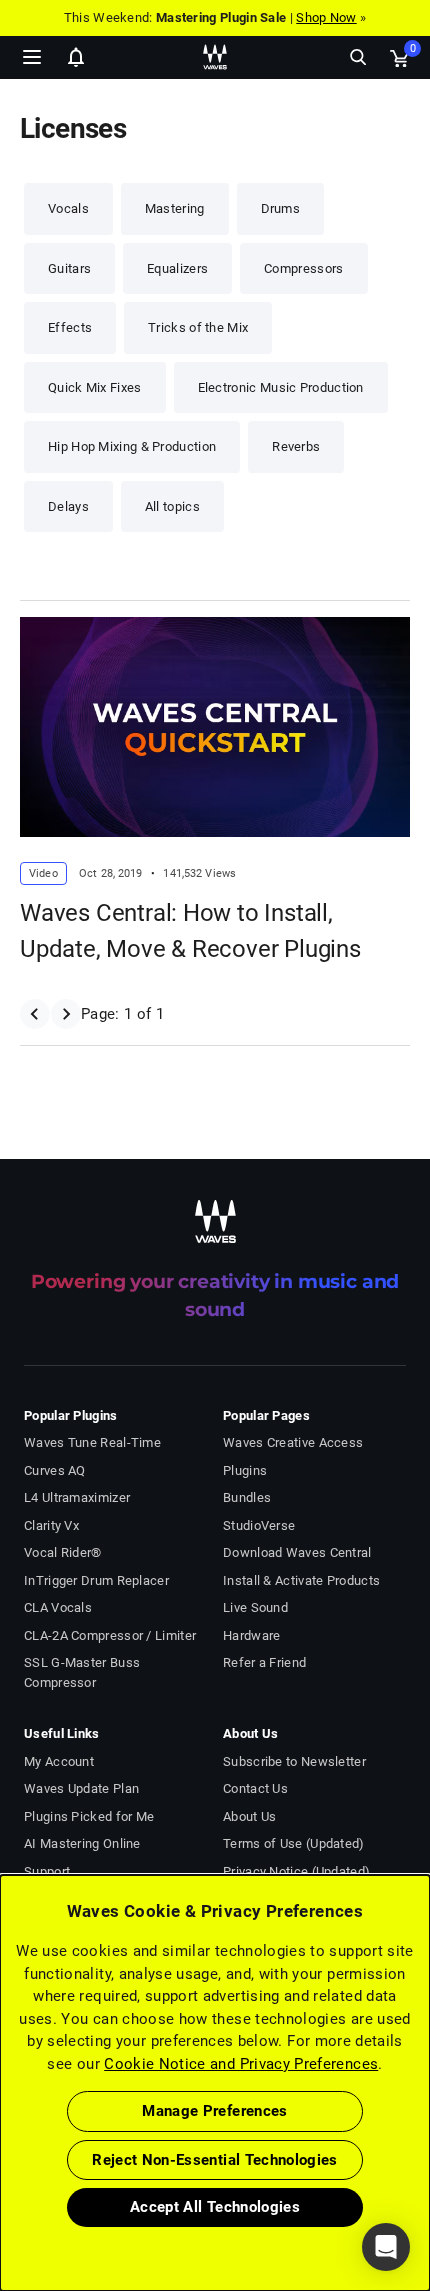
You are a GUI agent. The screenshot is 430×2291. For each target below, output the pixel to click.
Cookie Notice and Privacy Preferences (241, 2064)
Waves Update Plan (81, 1788)
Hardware (251, 1635)
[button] (1, 2190)
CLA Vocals (58, 1607)
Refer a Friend (264, 1662)
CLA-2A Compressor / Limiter (110, 1635)
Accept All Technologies (215, 2207)
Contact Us (255, 1788)
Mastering (175, 208)
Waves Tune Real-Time (92, 1442)
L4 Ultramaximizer (77, 1497)
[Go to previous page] (35, 1014)
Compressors (303, 268)
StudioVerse (259, 1525)
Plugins (245, 1470)
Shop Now (326, 17)
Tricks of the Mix (198, 327)
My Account (59, 1761)
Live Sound (255, 1607)
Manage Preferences (214, 2111)
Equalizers (177, 268)
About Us (249, 1816)
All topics (172, 506)
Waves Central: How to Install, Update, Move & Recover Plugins (190, 931)
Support (47, 1871)
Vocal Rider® (63, 1552)
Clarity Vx (51, 1525)
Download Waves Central (297, 1552)
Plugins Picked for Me (89, 1816)
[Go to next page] (65, 1014)
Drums (281, 208)
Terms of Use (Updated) (294, 1843)
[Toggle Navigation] (32, 57)
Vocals (68, 208)
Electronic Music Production (281, 387)
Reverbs (296, 446)
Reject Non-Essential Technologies (215, 2160)
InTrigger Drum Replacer (96, 1580)
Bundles (247, 1497)
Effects (70, 327)
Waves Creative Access (293, 1442)
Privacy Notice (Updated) (296, 1871)
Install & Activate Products (301, 1580)
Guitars (69, 268)
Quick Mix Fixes (95, 387)
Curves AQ (55, 1470)
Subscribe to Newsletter (294, 1761)
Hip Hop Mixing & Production (132, 446)
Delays (68, 506)
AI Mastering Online (82, 1843)
